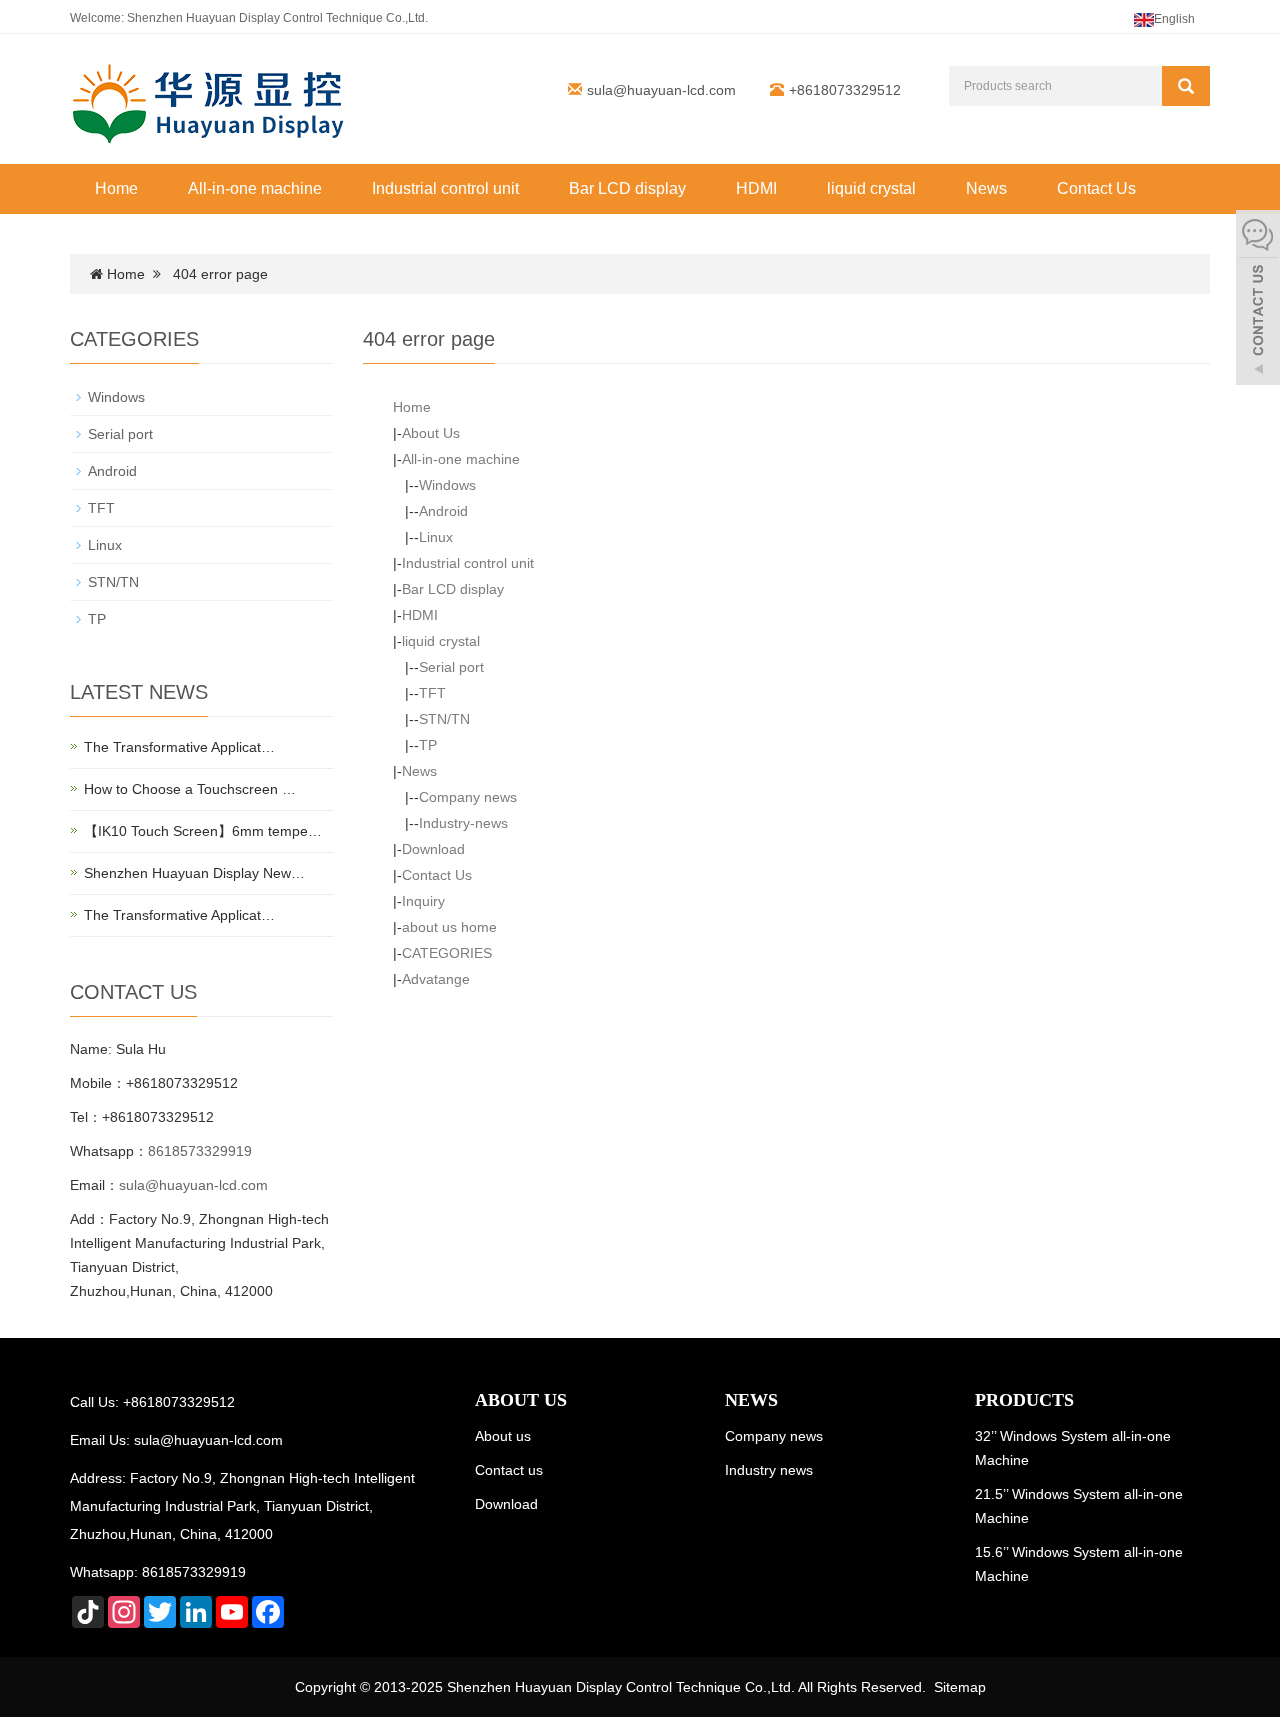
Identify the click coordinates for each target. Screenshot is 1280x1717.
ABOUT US (521, 1400)
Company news (468, 797)
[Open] (1258, 300)
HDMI (756, 188)
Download (433, 849)
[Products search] (1186, 86)
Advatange (436, 979)
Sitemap (960, 1687)
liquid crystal (871, 188)
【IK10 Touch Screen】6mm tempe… (203, 831)
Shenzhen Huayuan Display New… (194, 873)
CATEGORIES (447, 953)
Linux (436, 537)
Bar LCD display (627, 188)
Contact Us (1096, 188)
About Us (431, 433)
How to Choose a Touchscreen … (190, 789)
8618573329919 (200, 1151)
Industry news (769, 1470)
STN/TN (444, 719)
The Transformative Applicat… (179, 747)
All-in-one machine (255, 188)
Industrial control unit (445, 188)
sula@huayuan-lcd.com (661, 90)
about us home (449, 927)
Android (443, 511)
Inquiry (423, 901)
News (986, 188)
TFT (432, 693)
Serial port (451, 667)
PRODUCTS (1024, 1400)
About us (503, 1436)
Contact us (509, 1470)
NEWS (751, 1400)
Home (116, 188)
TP (428, 745)
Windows (447, 485)
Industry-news (463, 823)
